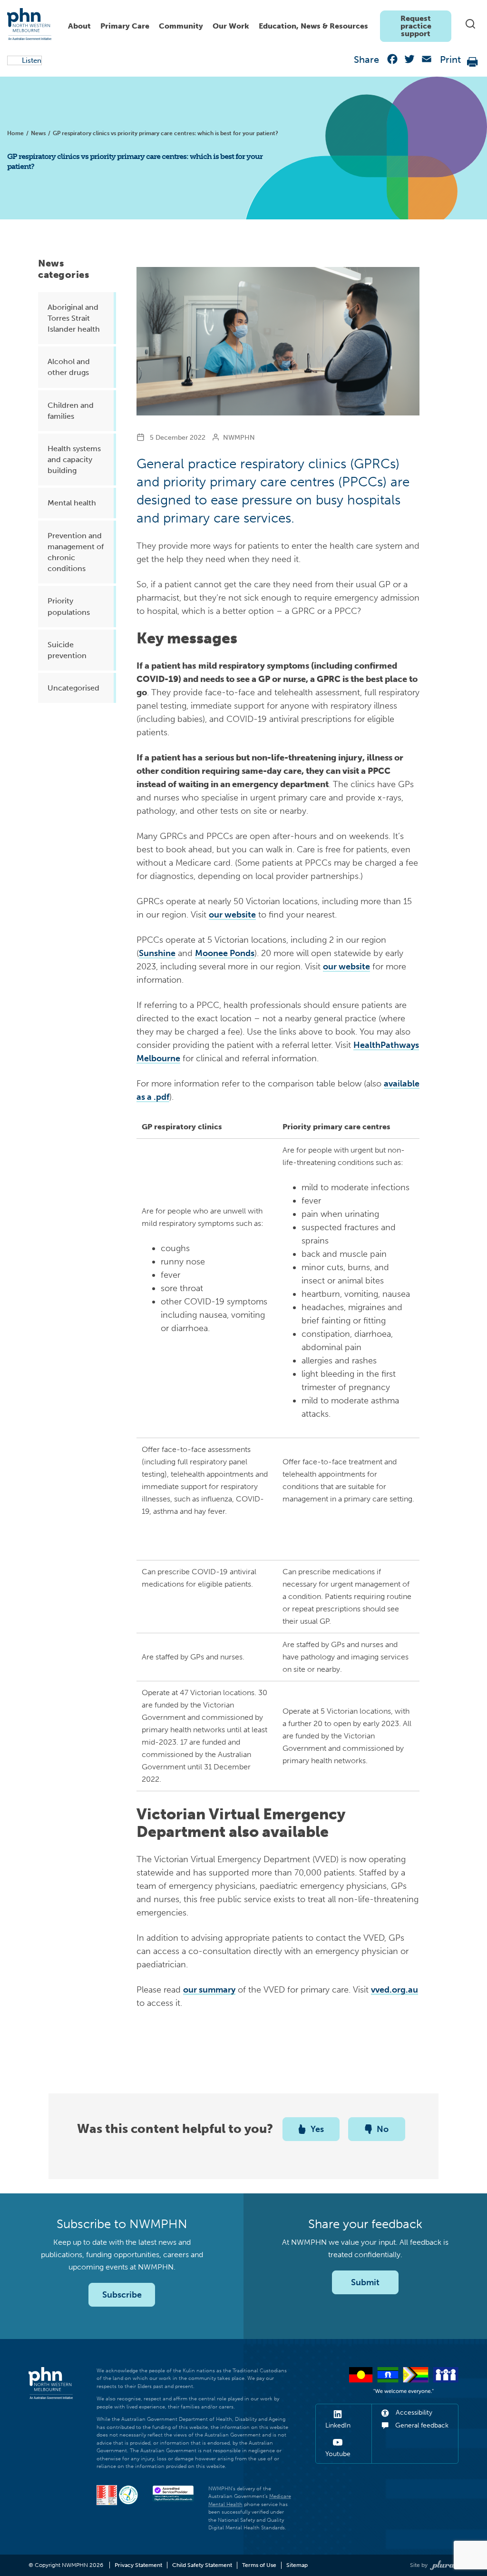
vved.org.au (394, 1990)
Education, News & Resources (313, 26)
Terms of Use (259, 2565)
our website (232, 915)
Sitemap (297, 2565)
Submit (365, 2282)
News (38, 133)
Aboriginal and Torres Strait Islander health (74, 318)
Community (181, 26)
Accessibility (413, 2413)
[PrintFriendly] (473, 61)
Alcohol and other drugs (69, 367)
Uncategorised (73, 688)
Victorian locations (222, 1693)
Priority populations (69, 606)
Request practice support (416, 26)
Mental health (72, 503)
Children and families (71, 411)
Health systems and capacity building (74, 459)
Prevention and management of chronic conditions (76, 552)
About (79, 26)
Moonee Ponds (225, 953)
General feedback (421, 2425)
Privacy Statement (138, 2565)
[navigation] (257, 24)
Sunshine (157, 953)
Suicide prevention (67, 650)
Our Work (231, 26)
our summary (209, 1990)
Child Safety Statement (202, 2565)
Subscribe (122, 2295)
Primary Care (125, 26)
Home (15, 133)
